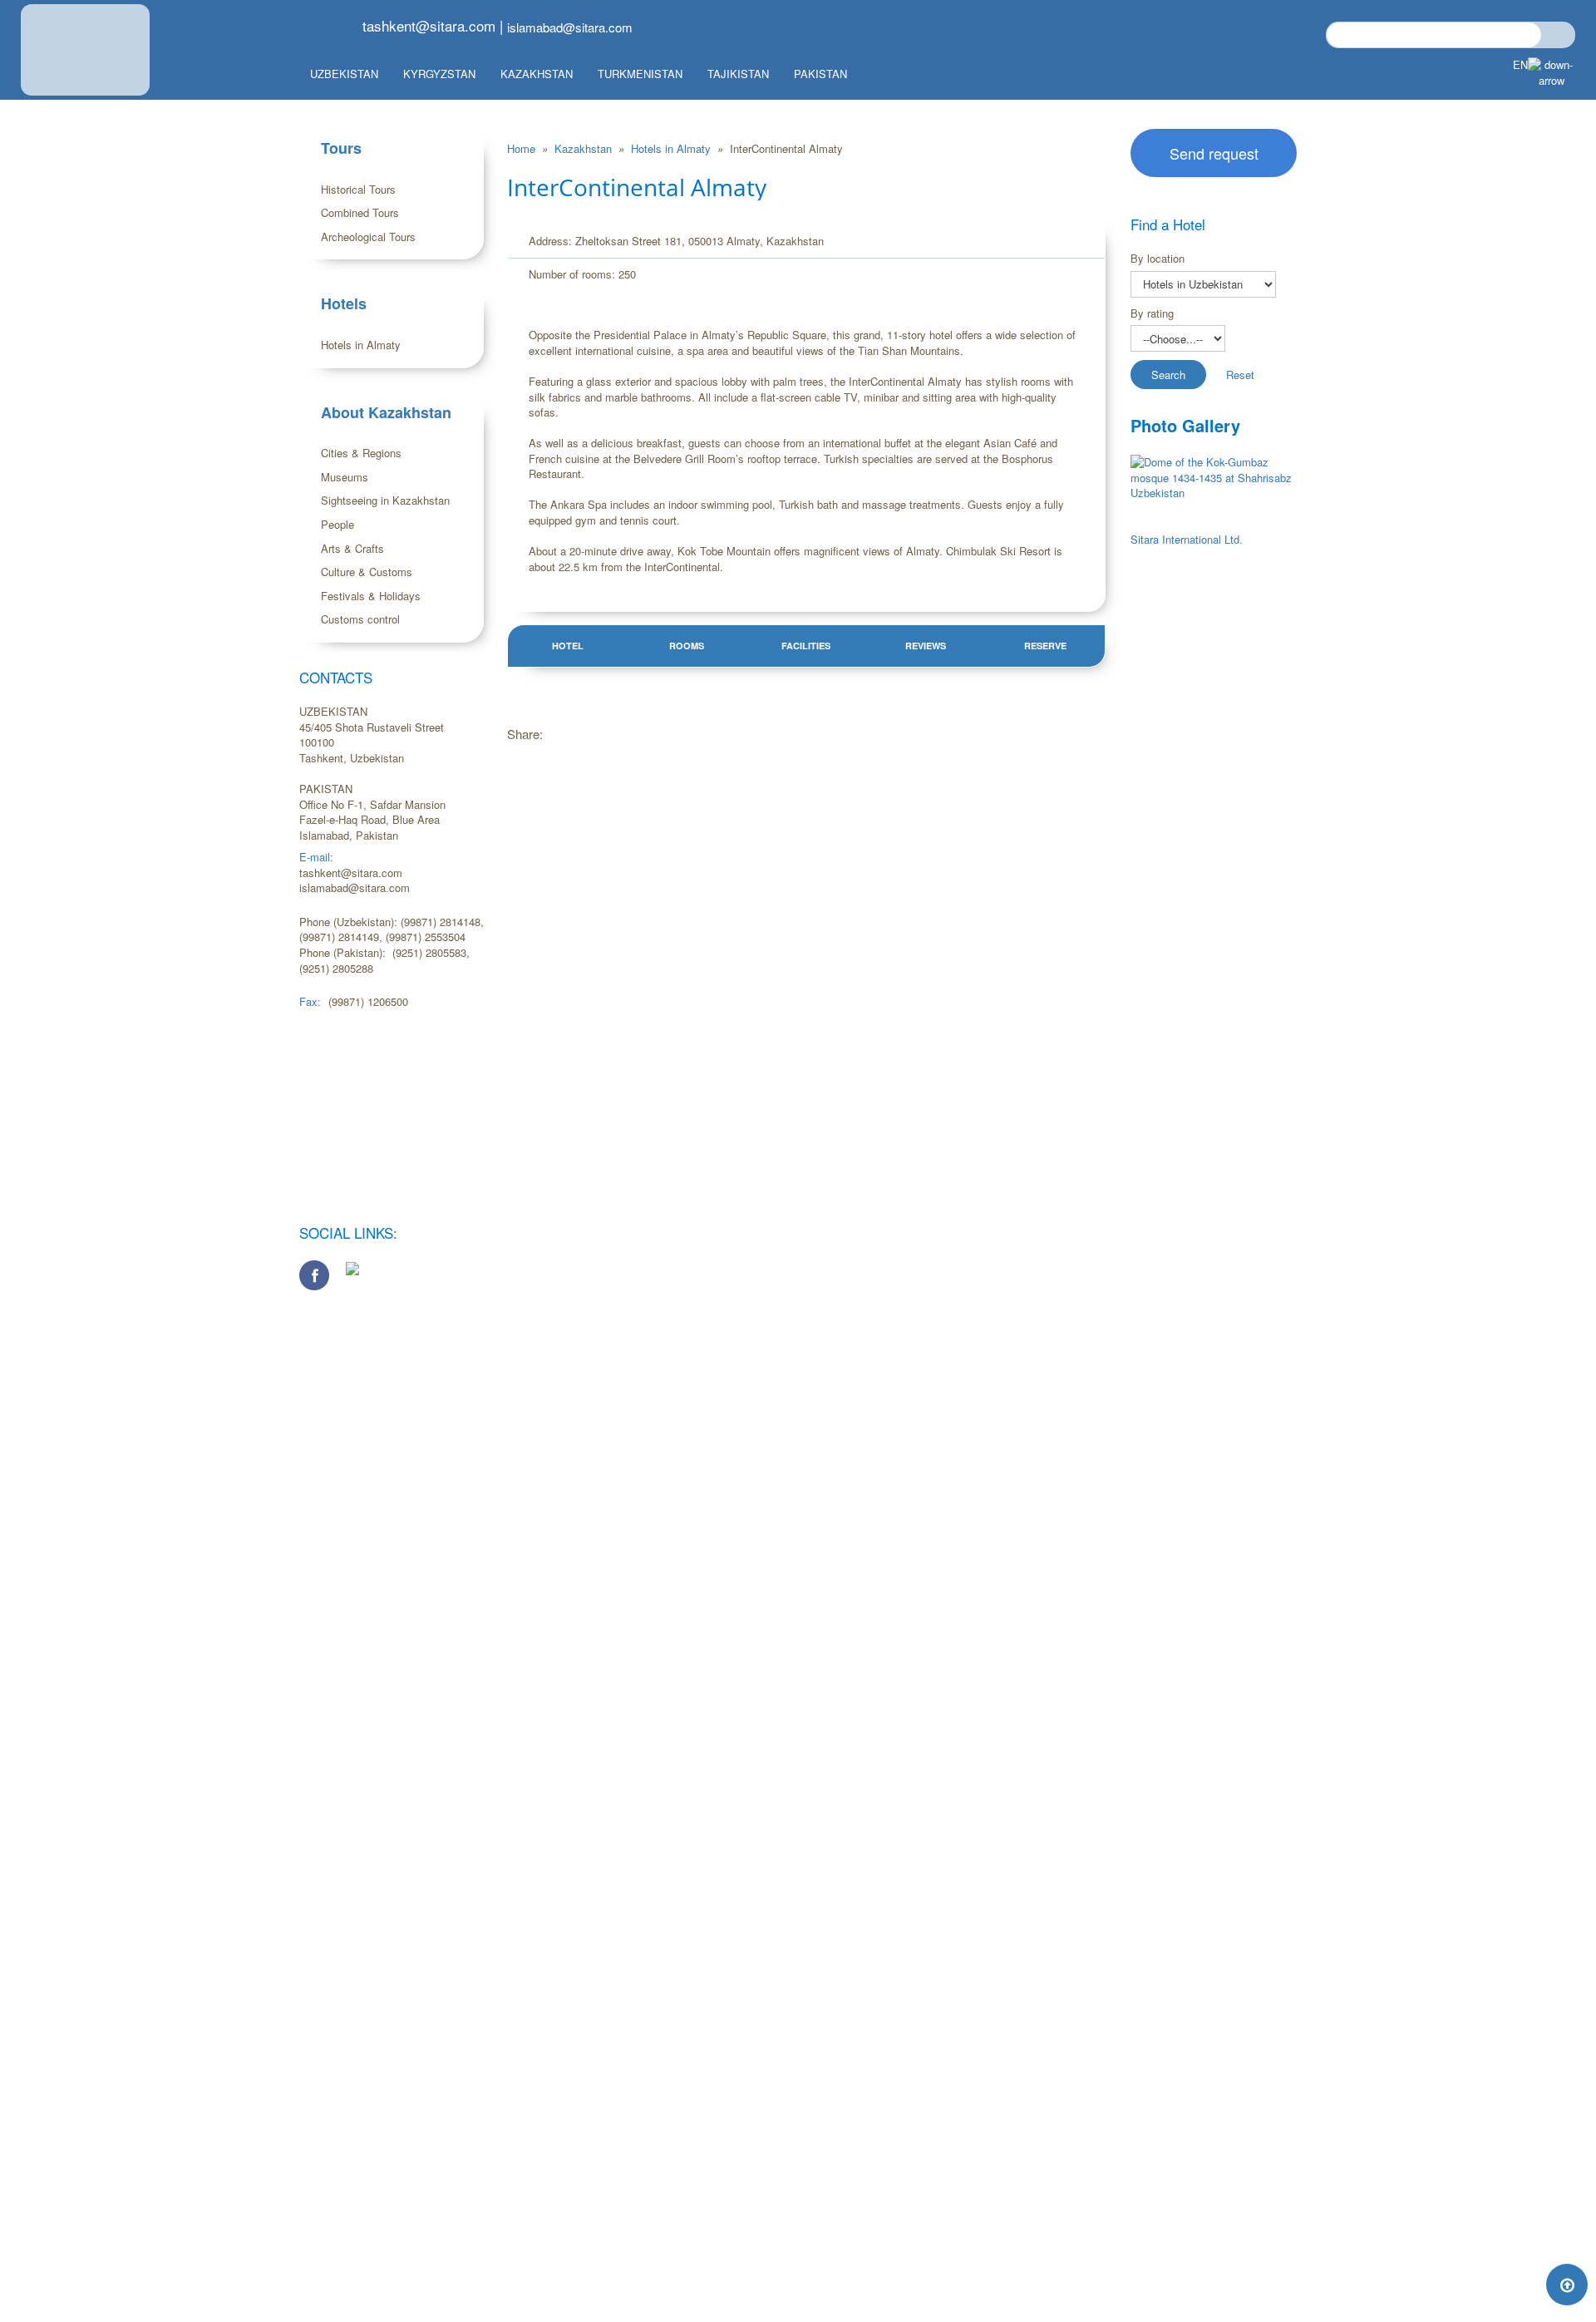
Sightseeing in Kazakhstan (385, 500)
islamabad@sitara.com (570, 27)
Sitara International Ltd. (1187, 539)
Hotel (568, 646)
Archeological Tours (368, 237)
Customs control (360, 619)
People (337, 524)
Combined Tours (360, 212)
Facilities (806, 646)
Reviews (926, 646)
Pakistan (820, 74)
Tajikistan (738, 74)
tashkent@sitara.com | (433, 25)
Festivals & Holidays (371, 596)
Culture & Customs (367, 572)
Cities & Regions (361, 453)
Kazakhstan (537, 74)
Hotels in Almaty (361, 345)
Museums (345, 477)
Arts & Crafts (352, 548)
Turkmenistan (640, 74)
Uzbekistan (344, 74)
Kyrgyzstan (439, 74)
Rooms (687, 646)
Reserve (1045, 646)
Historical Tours (358, 189)
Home (523, 148)
